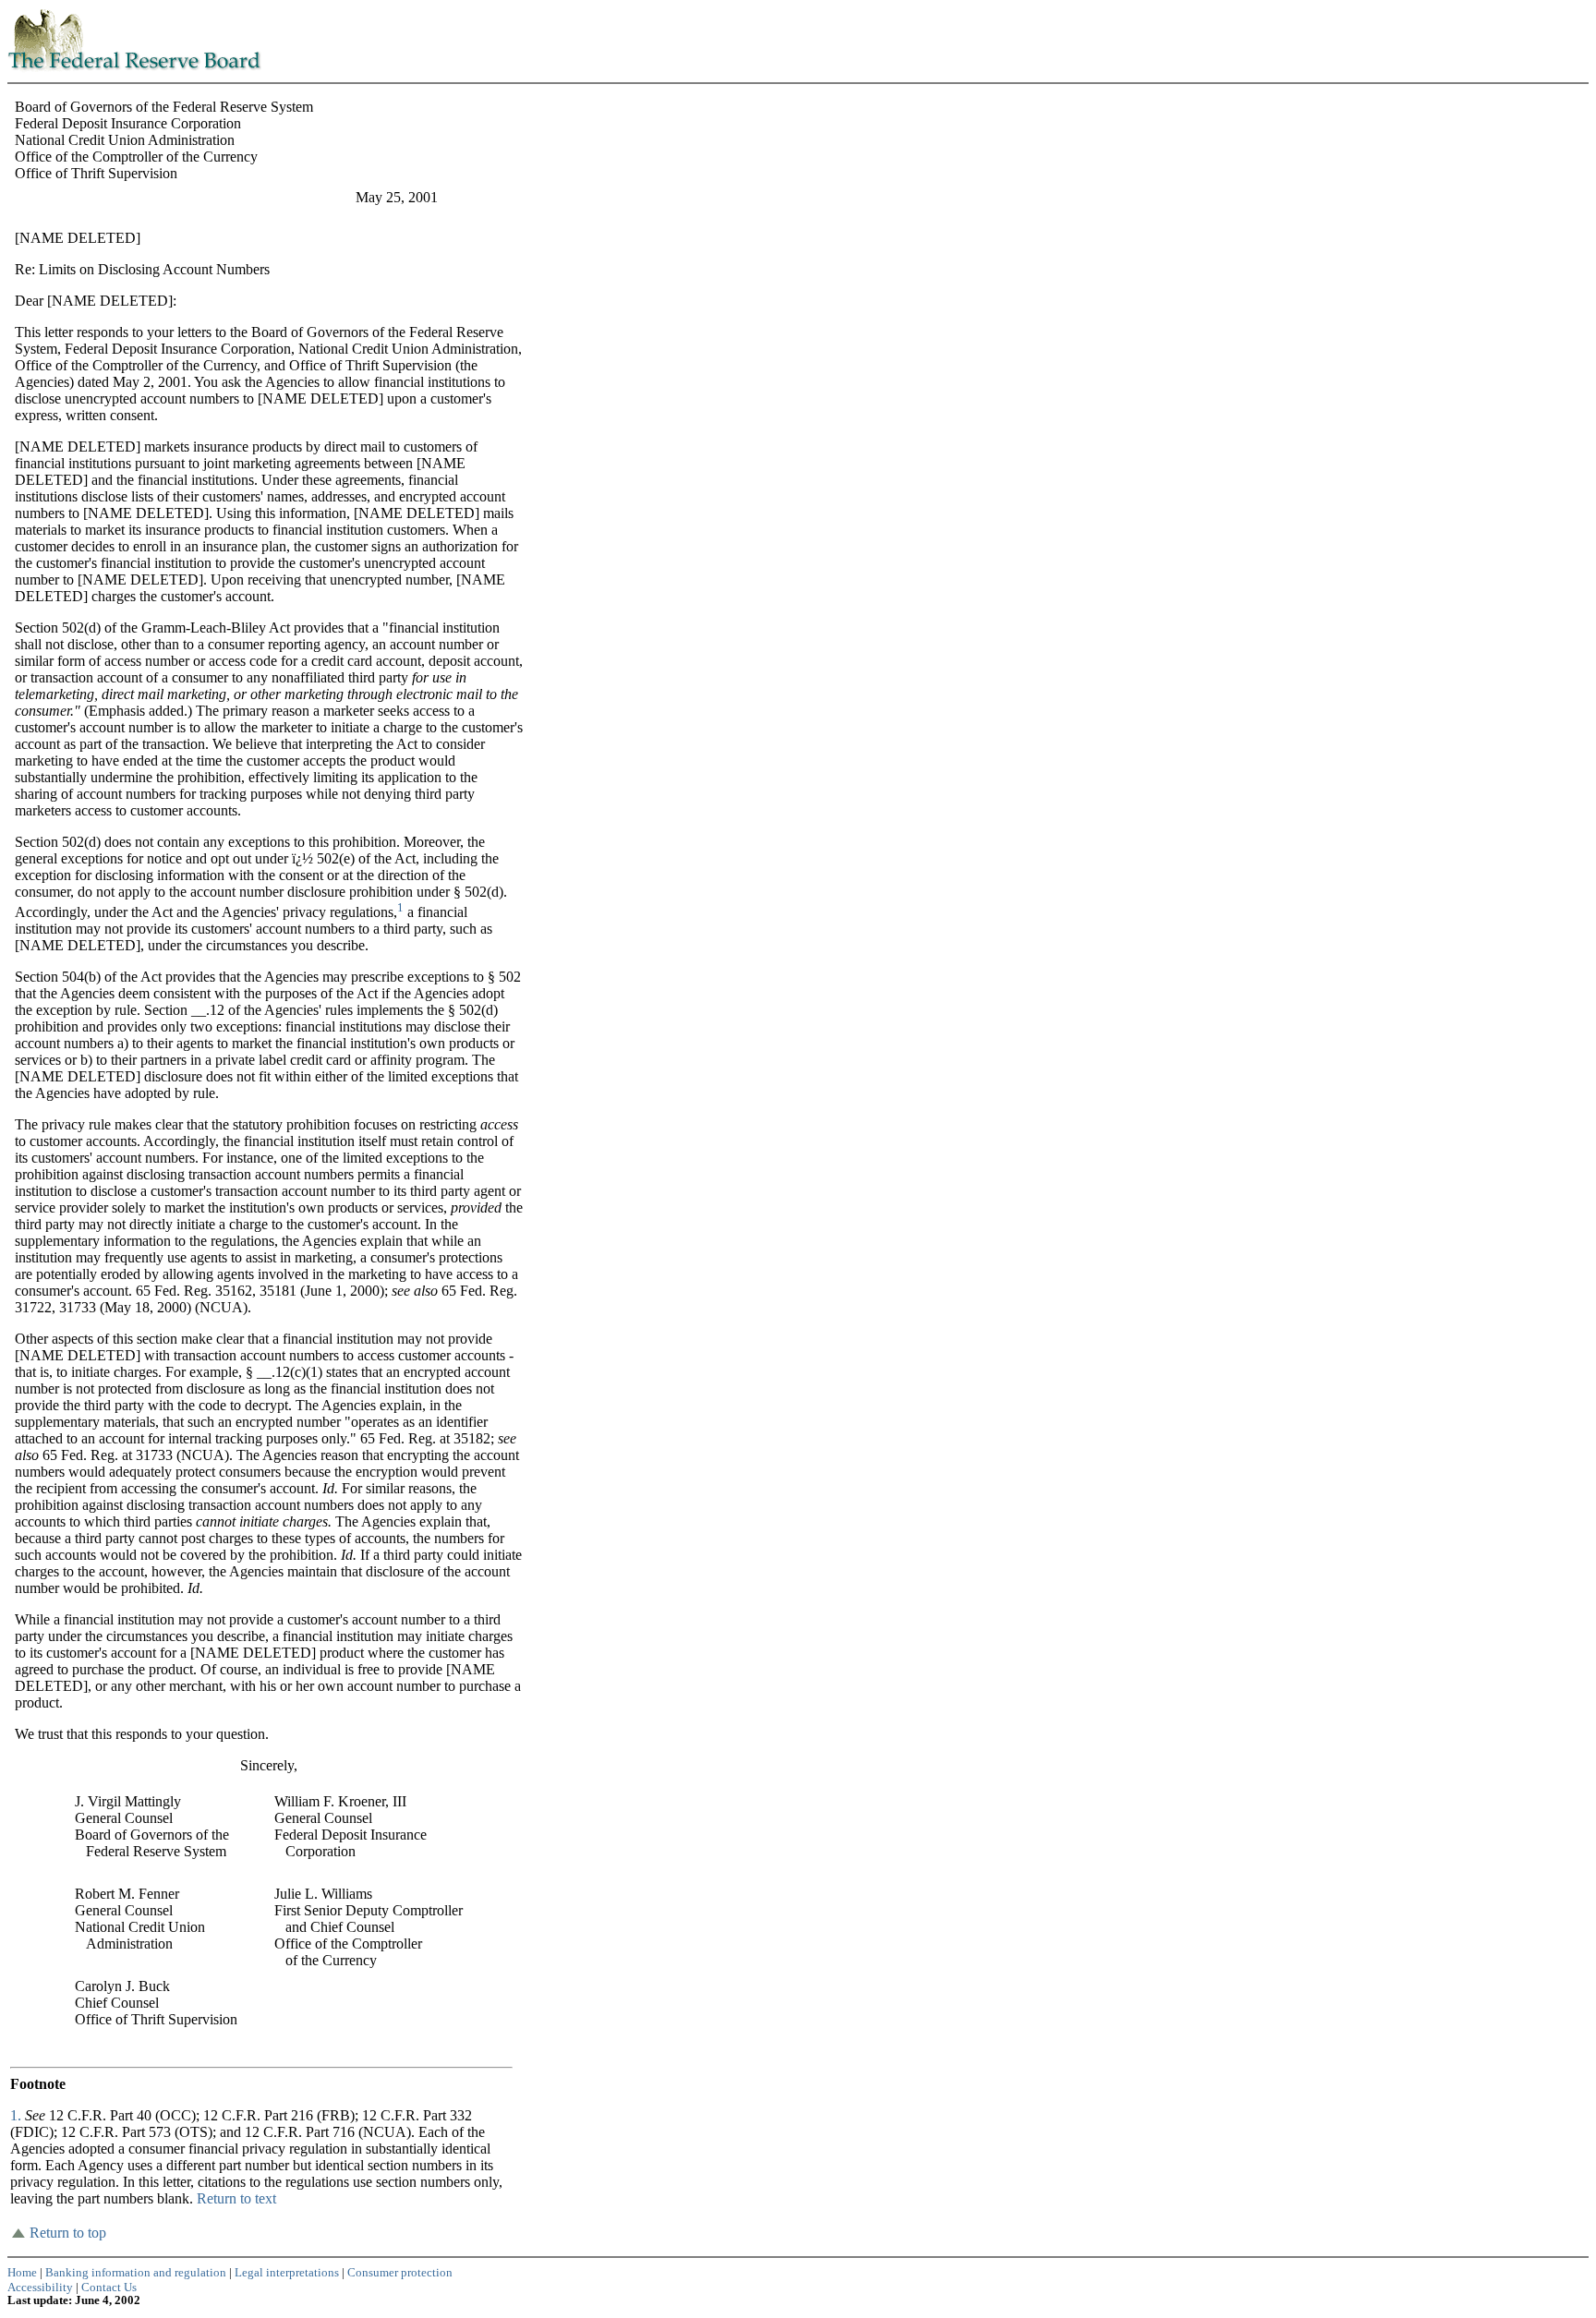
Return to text (236, 2198)
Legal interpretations (287, 2272)
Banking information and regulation (136, 2272)
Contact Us (109, 2287)
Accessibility (40, 2287)
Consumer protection (400, 2272)
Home (22, 2272)
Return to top (68, 2233)
